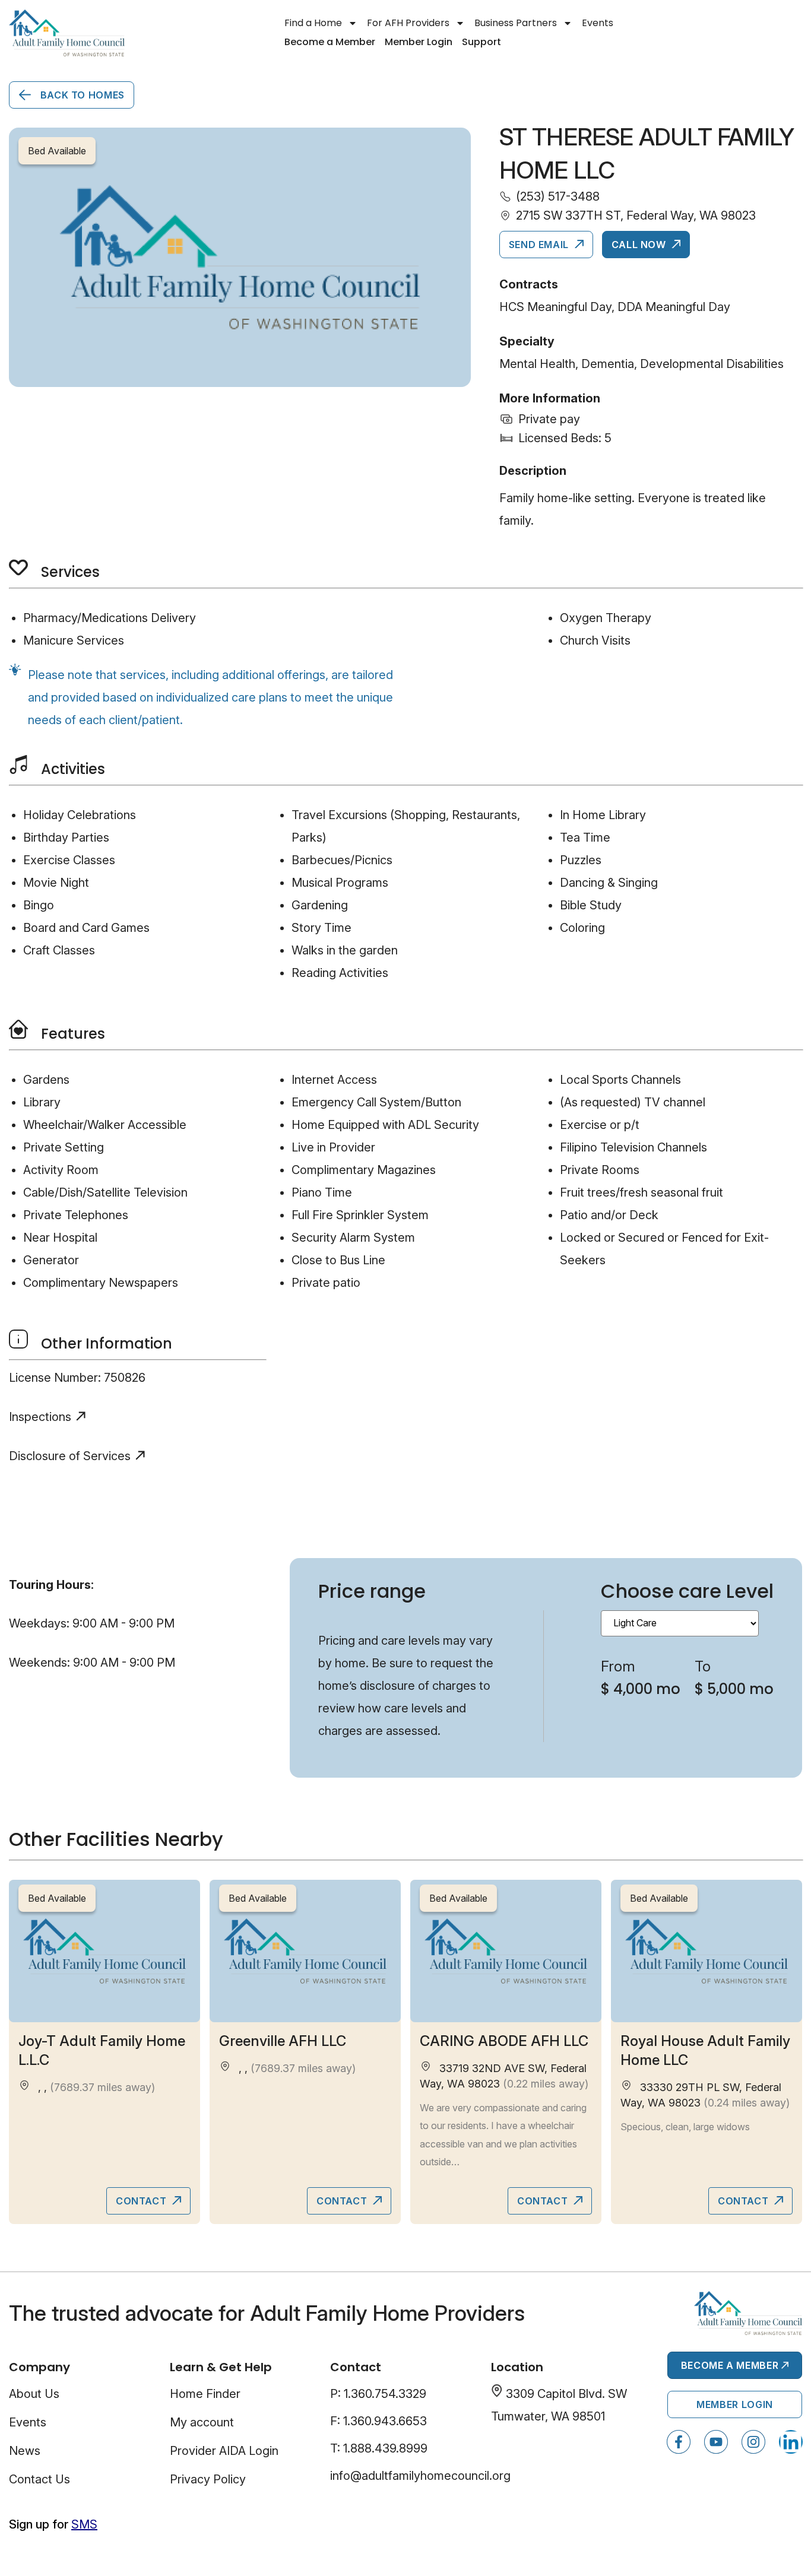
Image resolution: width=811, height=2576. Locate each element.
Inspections (40, 1417)
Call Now (640, 245)
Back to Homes (81, 95)
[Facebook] (679, 2442)
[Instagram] (753, 2442)
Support (481, 42)
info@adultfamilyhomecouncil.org (420, 2476)
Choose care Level (687, 1591)
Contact (142, 2201)
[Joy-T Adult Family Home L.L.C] (104, 1951)
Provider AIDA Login (224, 2451)
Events (598, 23)
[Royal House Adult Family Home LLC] (707, 1951)
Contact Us (39, 2479)
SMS (84, 2524)
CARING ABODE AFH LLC (504, 2041)
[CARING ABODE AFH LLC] (506, 1951)
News (25, 2451)
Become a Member (330, 42)
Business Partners (516, 23)
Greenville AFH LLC (283, 2041)
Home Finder (205, 2394)
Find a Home (313, 23)
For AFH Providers (408, 23)
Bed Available (57, 1898)
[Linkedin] (791, 2442)
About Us (34, 2394)
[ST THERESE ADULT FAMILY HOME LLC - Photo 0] (240, 257)
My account (202, 2422)
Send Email (540, 245)
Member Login (419, 42)
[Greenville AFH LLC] (305, 1951)
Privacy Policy (208, 2479)
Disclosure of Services (70, 1456)
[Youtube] (716, 2442)
